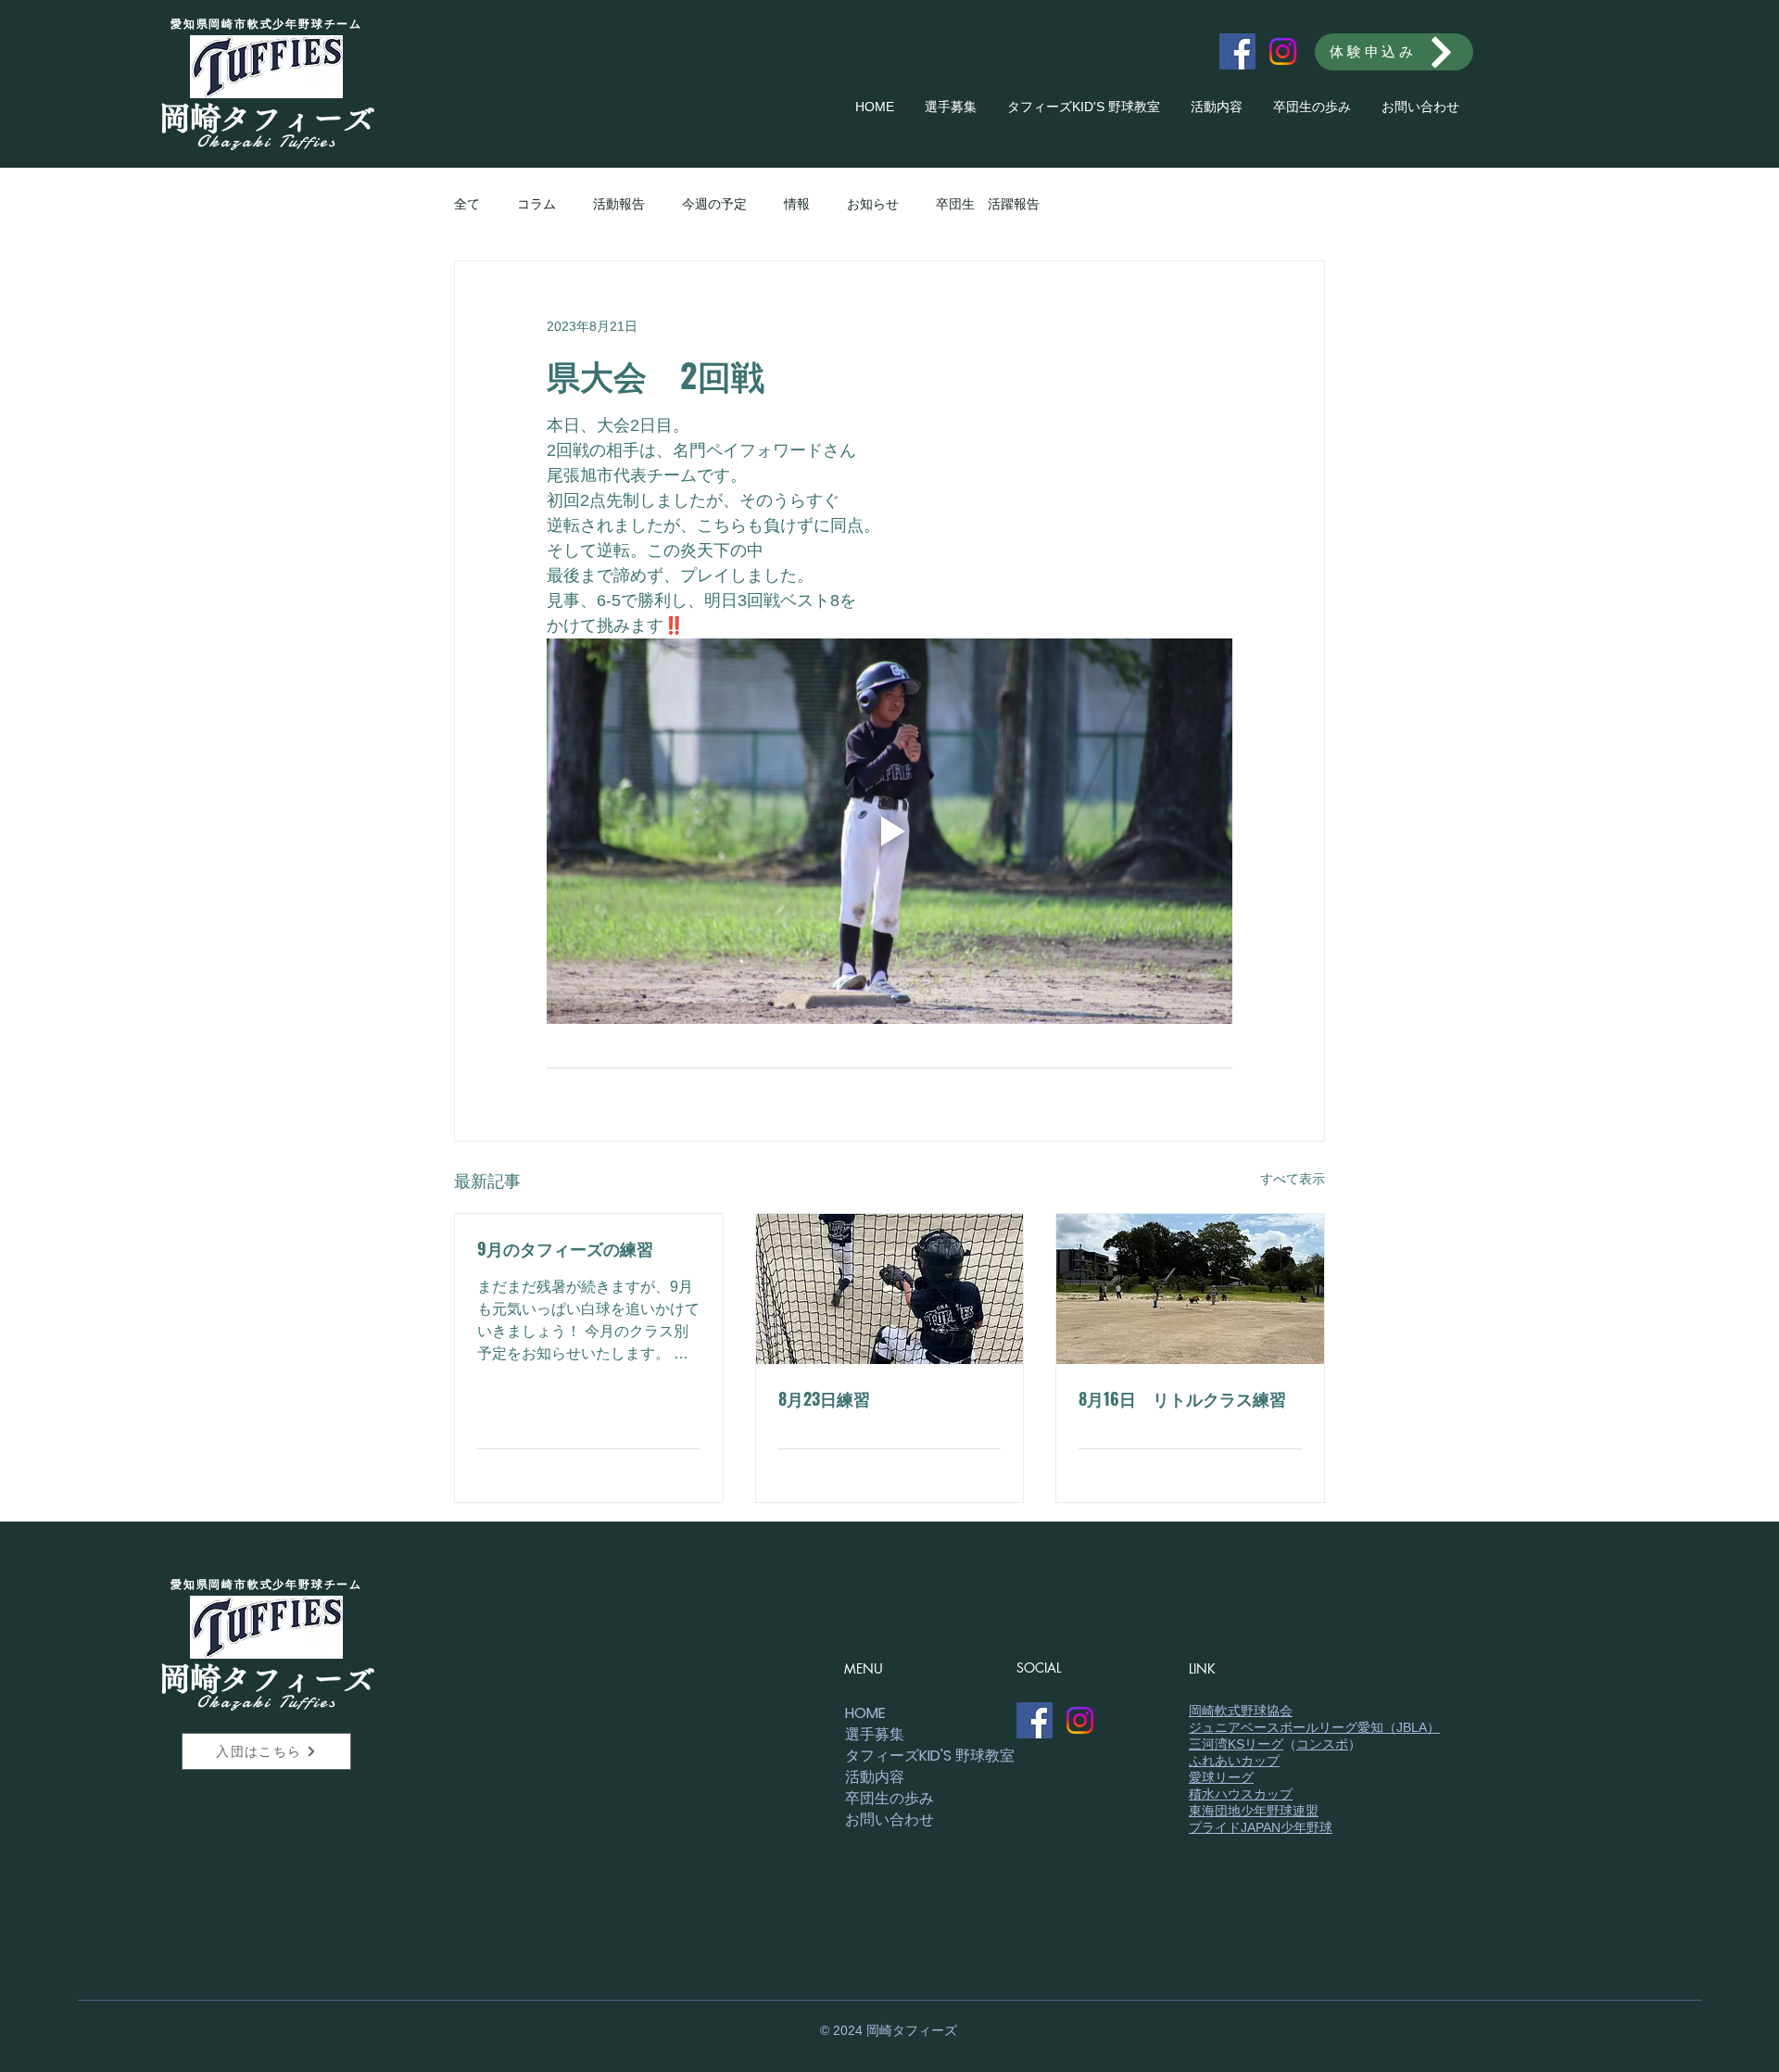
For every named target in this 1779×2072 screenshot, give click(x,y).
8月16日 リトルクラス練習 (1182, 1398)
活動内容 (875, 1777)
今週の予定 (714, 204)
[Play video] (889, 831)
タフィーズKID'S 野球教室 (910, 1756)
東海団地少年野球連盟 (1254, 1811)
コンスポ (1322, 1744)
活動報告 (619, 204)
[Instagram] (1283, 51)
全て (467, 204)
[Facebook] (1237, 51)
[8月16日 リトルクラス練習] (1190, 1289)
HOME (865, 1713)
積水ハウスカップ (1241, 1794)
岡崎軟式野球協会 (1241, 1711)
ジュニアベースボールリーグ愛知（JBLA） (1314, 1727)
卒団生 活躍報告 (988, 204)
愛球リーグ (1221, 1777)
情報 (797, 204)
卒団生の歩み (889, 1798)
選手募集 (875, 1734)
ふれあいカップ (1234, 1761)
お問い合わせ (889, 1819)
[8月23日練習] (890, 1289)
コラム (536, 204)
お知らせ (873, 204)
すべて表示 (1293, 1179)
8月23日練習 (824, 1398)
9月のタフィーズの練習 (565, 1248)
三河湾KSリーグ (1236, 1744)
